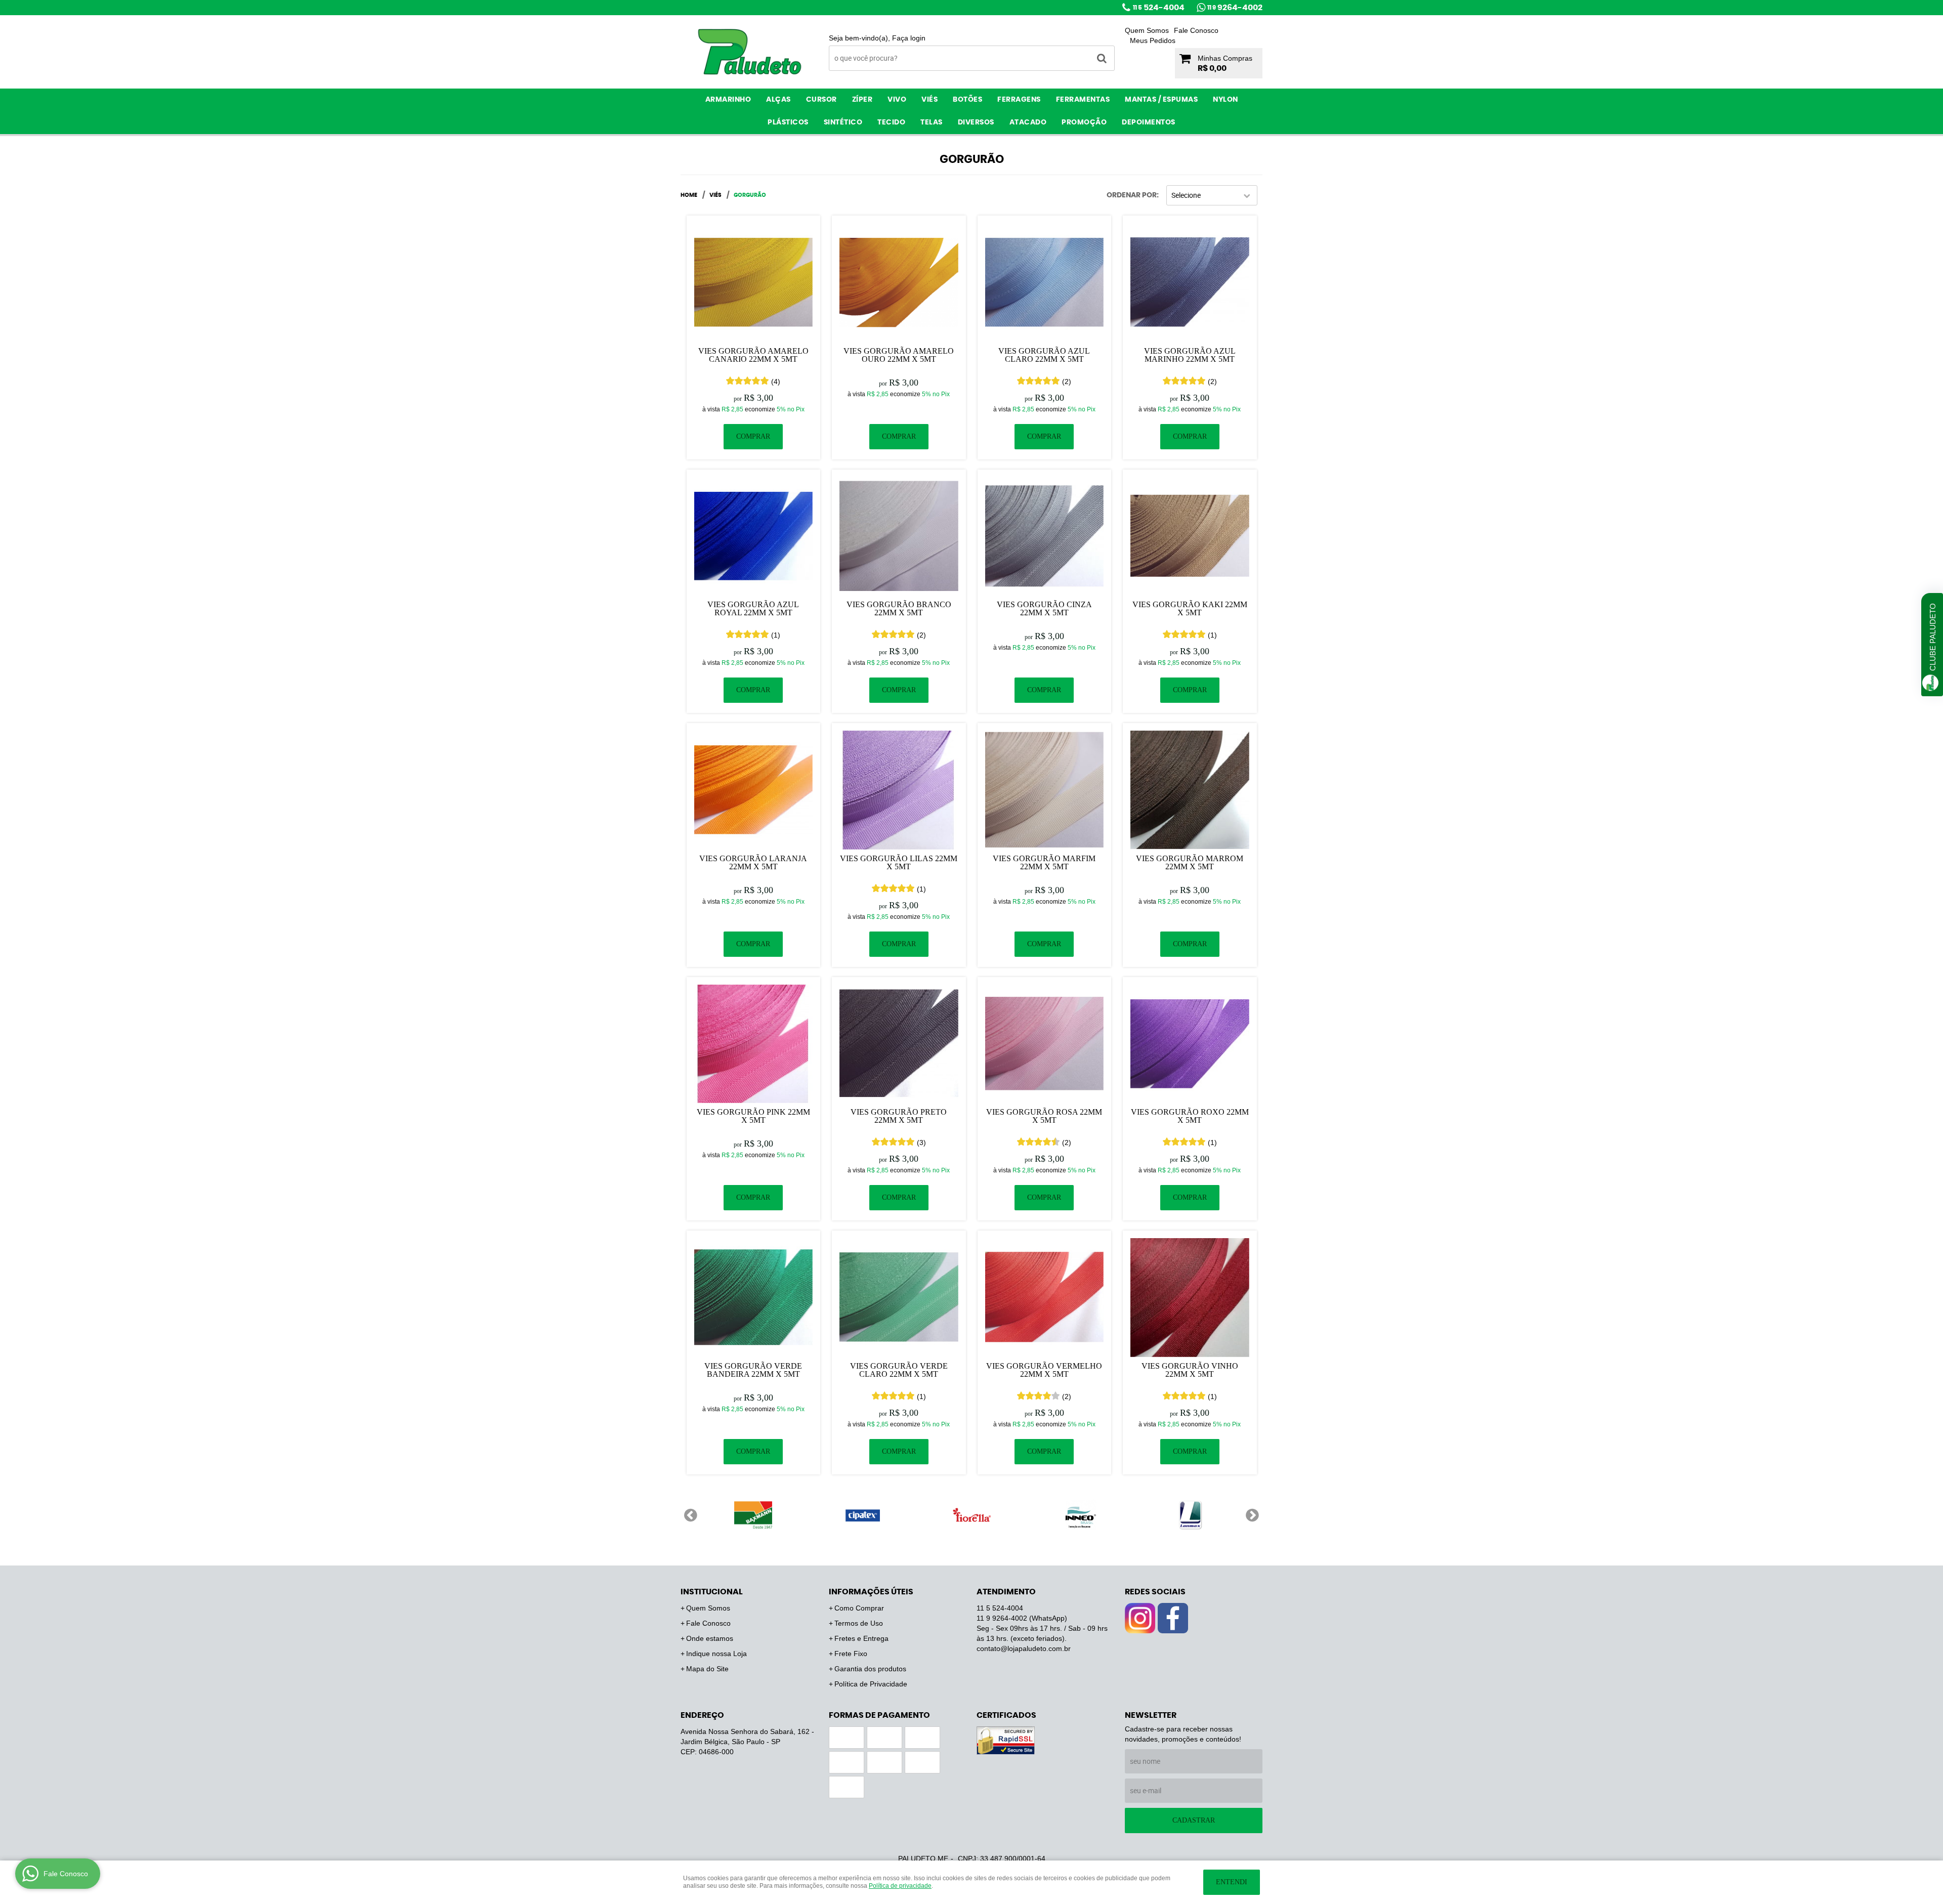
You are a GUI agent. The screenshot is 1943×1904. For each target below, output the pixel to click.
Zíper (862, 100)
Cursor (821, 100)
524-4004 (1159, 8)
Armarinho (728, 100)
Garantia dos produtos (870, 1669)
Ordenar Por (1132, 195)
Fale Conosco (1196, 30)
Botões (967, 100)
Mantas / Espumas (1161, 100)
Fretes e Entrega (861, 1638)
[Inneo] (1081, 1515)
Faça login (909, 38)
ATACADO (1028, 122)
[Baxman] (753, 1515)
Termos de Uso (859, 1623)
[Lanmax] (1190, 1515)
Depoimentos (1149, 122)
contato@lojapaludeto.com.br (1024, 1648)
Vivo (897, 100)
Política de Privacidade (871, 1684)
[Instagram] (1140, 1618)
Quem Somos (1147, 30)
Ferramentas (1083, 100)
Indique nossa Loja (716, 1654)
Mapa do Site (707, 1669)
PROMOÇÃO (1084, 122)
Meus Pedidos (1153, 40)
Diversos (976, 122)
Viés (930, 100)
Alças (778, 100)
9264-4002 (1235, 8)
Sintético (843, 122)
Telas (932, 122)
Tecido (891, 122)
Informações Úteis (871, 1592)
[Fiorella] (971, 1515)
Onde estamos (710, 1638)
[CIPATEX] (862, 1515)
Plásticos (788, 122)
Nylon (1226, 100)
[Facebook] (1173, 1618)
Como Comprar (859, 1608)
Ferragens (1019, 100)
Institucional (712, 1592)
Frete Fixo (851, 1654)
